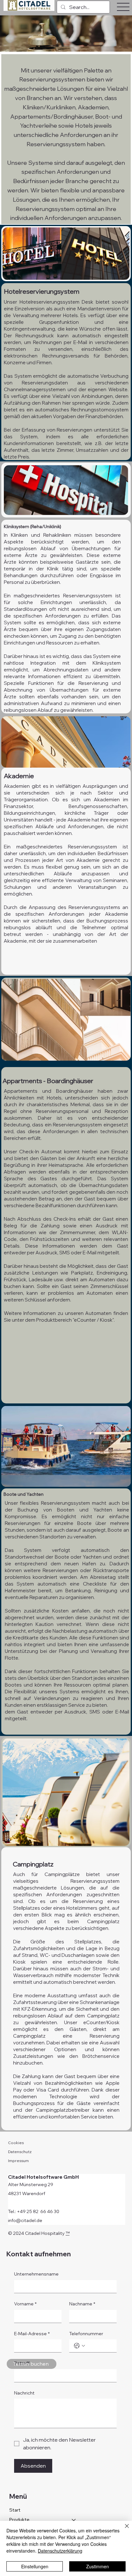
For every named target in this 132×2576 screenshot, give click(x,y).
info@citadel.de (25, 2220)
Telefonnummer (86, 2334)
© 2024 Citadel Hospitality (37, 2233)
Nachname (82, 2304)
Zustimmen (98, 2566)
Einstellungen (35, 2566)
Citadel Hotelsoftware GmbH (43, 2177)
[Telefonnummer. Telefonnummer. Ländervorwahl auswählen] (79, 2346)
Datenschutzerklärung (60, 2551)
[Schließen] (123, 2530)
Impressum (18, 2161)
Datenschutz (20, 2152)
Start (15, 2510)
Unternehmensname (36, 2274)
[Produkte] (74, 2520)
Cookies (16, 2143)
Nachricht (24, 2393)
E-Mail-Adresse (32, 2334)
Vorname (25, 2304)
